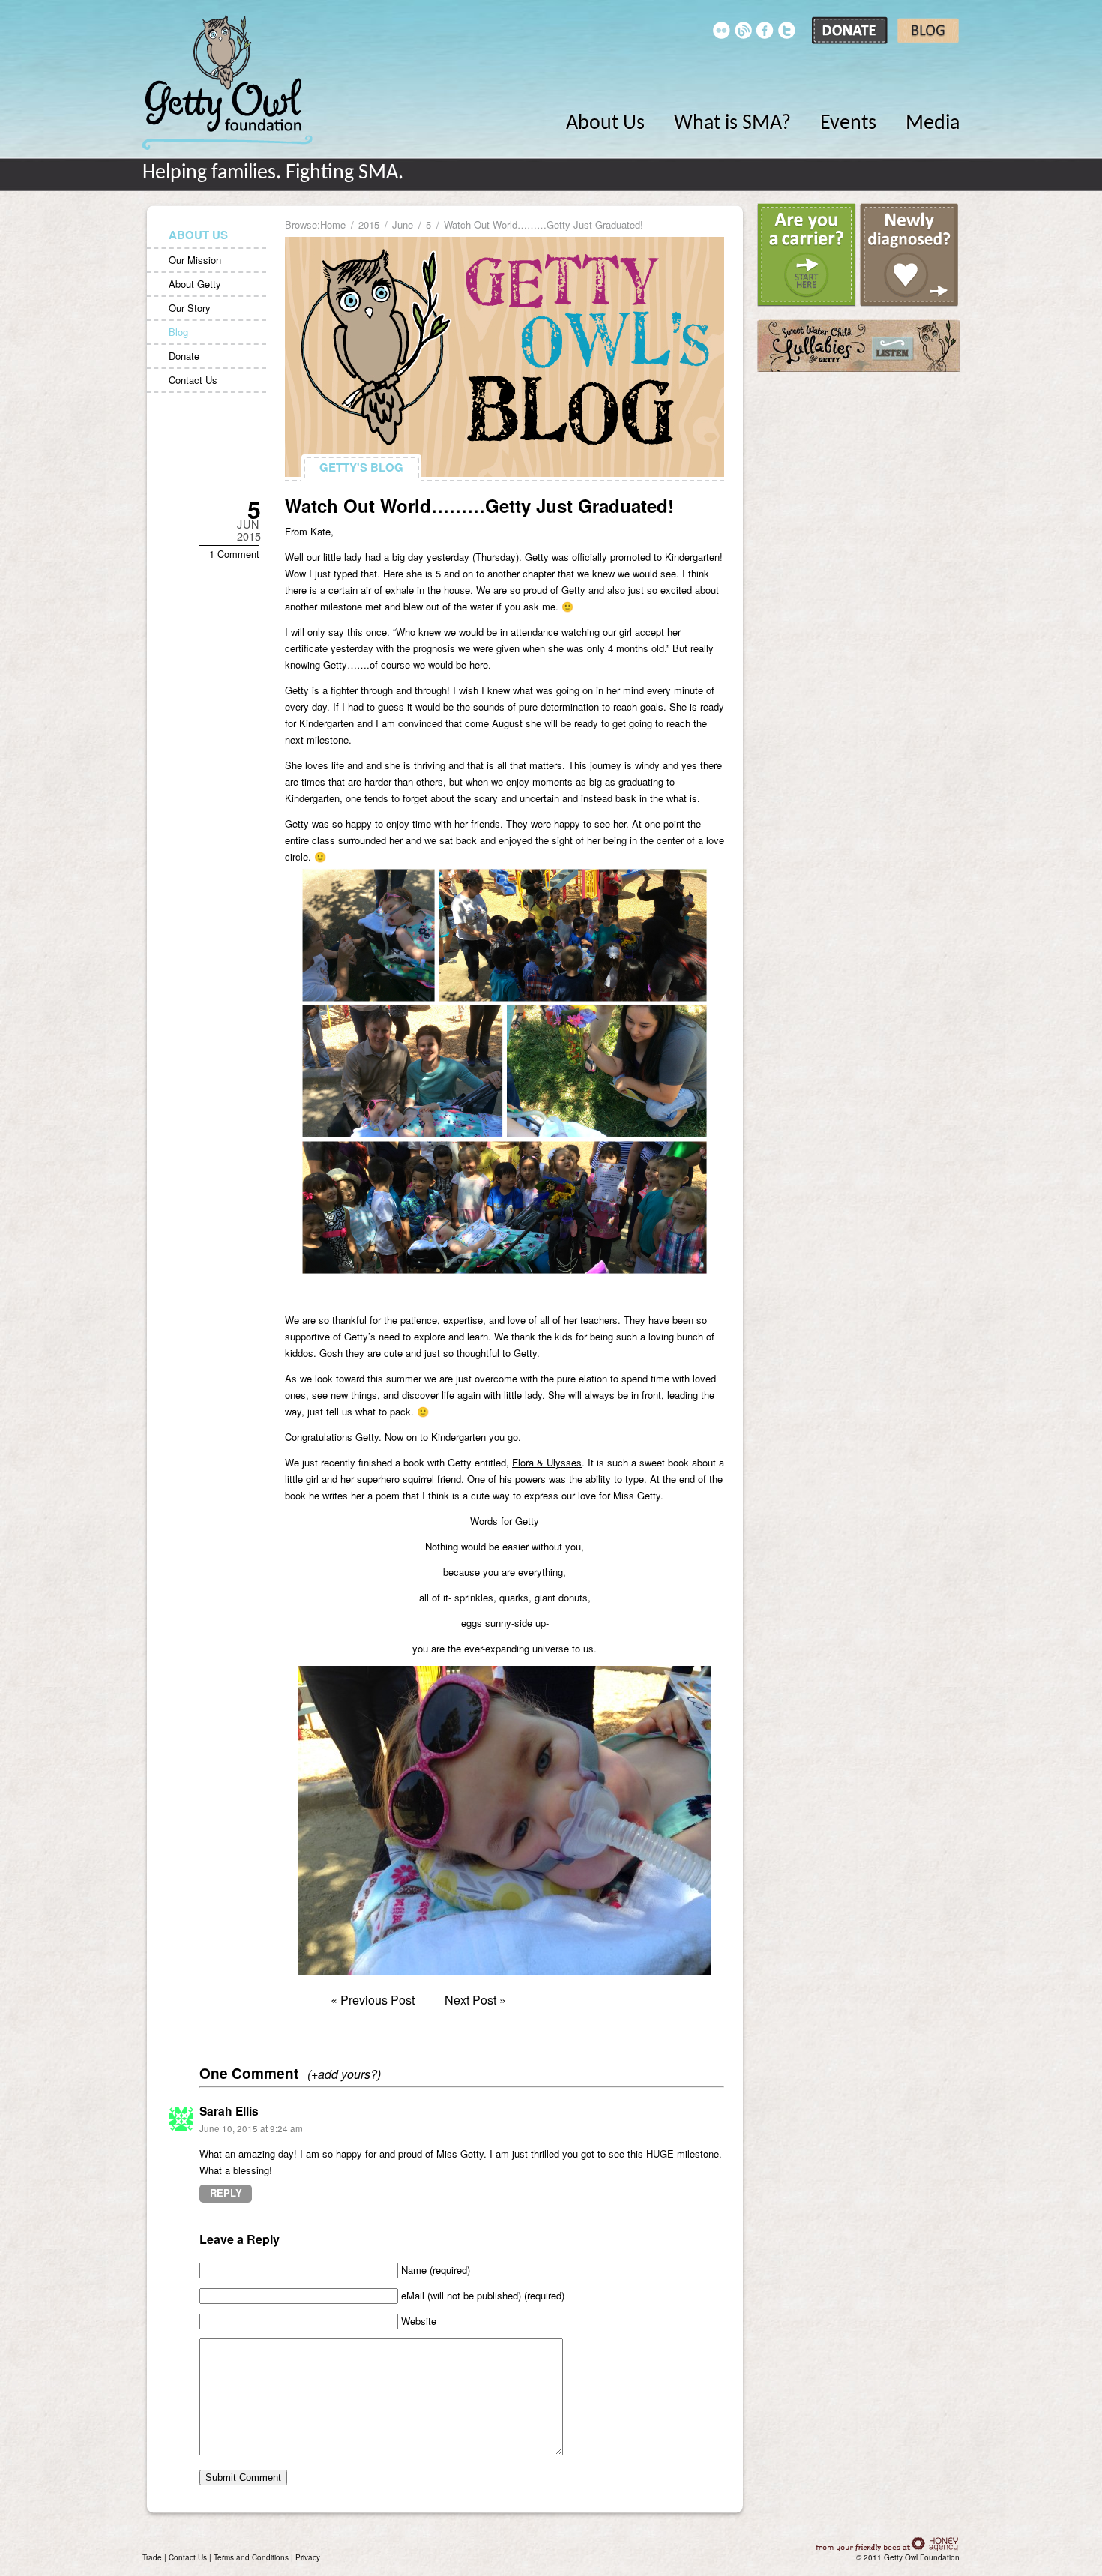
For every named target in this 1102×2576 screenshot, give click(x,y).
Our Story (190, 308)
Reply (226, 2193)
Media (933, 124)
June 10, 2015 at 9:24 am (251, 2128)
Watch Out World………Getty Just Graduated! (479, 505)
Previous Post (377, 2000)
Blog (178, 332)
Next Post (470, 2000)
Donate (184, 356)
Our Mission (195, 260)
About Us (605, 124)
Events (848, 124)
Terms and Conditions (251, 2557)
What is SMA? (732, 124)
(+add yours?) (344, 2074)
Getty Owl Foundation (228, 82)
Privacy (308, 2557)
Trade (152, 2557)
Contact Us (193, 380)
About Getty (195, 284)
